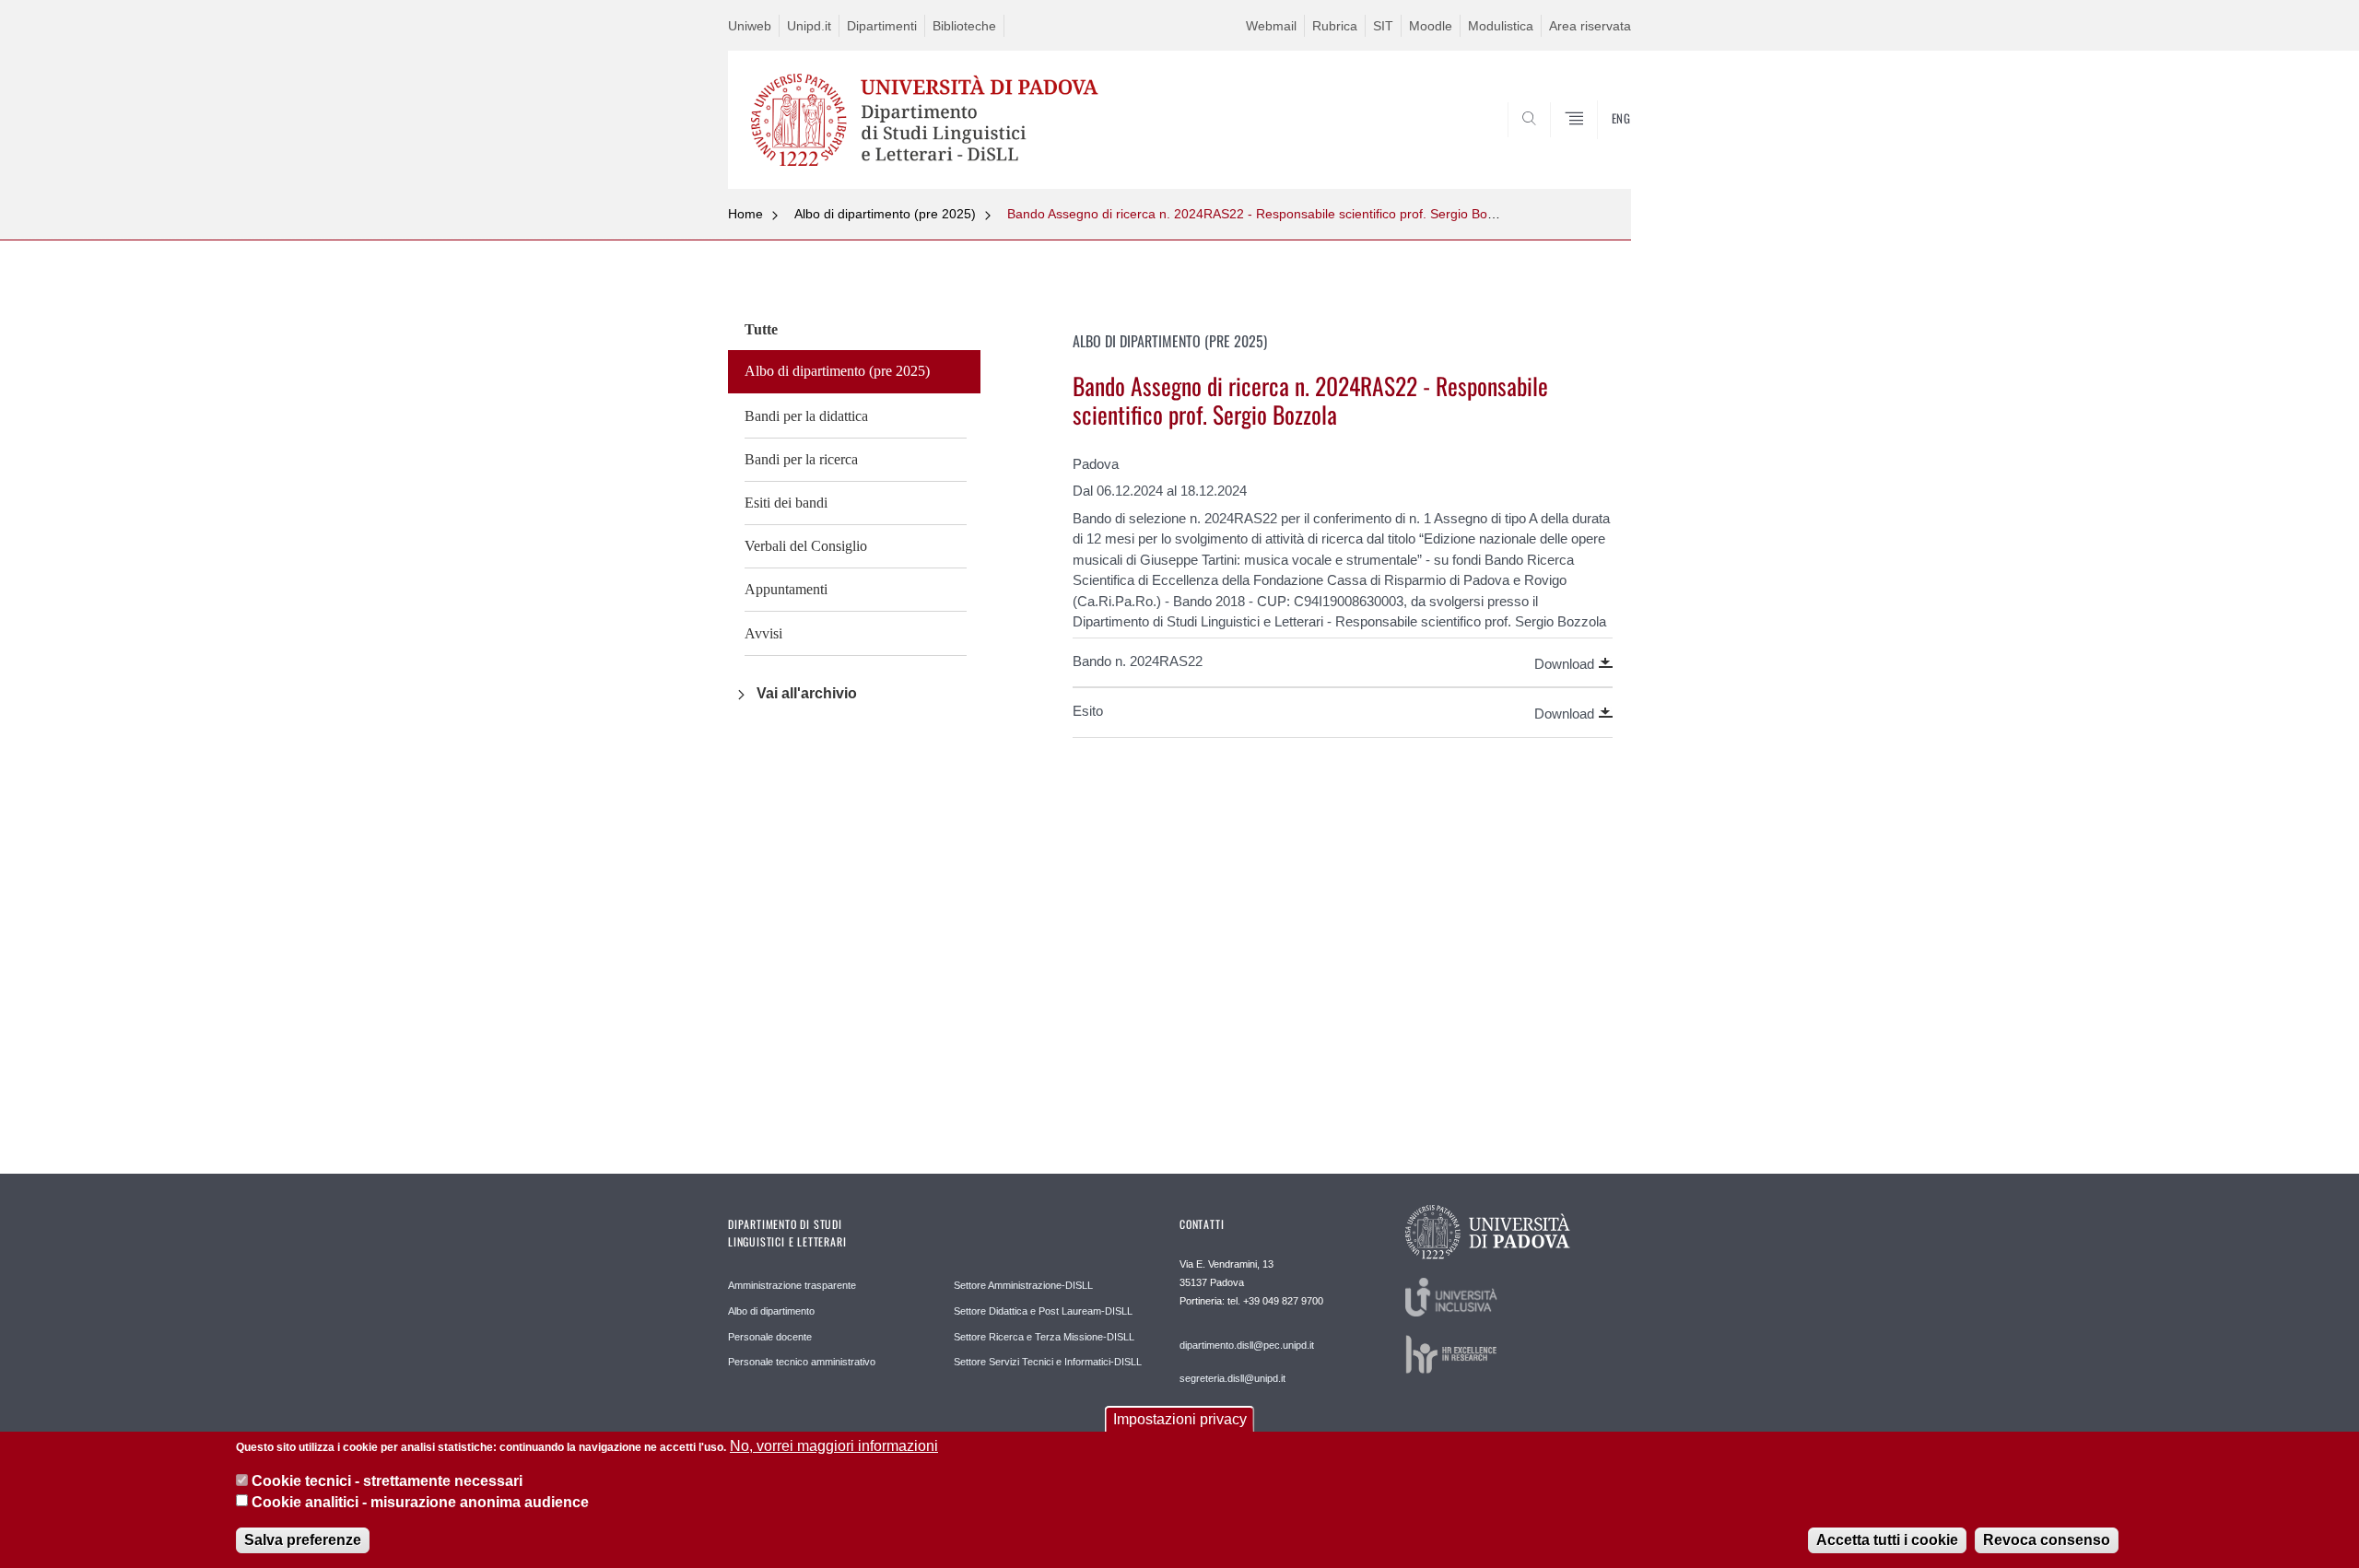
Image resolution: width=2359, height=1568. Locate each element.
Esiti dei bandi (786, 503)
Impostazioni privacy (1180, 1419)
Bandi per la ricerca (801, 459)
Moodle (1431, 26)
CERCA (1602, 145)
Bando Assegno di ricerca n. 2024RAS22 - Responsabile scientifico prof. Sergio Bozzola (1262, 214)
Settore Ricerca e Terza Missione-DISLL (1044, 1337)
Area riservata (1590, 26)
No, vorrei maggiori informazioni (834, 1446)
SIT (1383, 26)
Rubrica (1335, 26)
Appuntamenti (786, 589)
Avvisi (763, 633)
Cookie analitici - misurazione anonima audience (420, 1502)
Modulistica (1501, 26)
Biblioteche (964, 26)
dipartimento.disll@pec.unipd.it (1247, 1345)
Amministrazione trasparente (792, 1285)
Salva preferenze (303, 1540)
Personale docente (770, 1337)
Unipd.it (809, 26)
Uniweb (750, 26)
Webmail (1271, 26)
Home (745, 214)
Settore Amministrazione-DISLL (1023, 1285)
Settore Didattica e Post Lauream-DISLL (1043, 1311)
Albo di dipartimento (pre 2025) (885, 214)
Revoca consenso (2047, 1540)
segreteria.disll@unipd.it (1232, 1378)
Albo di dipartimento (771, 1311)
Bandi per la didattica (806, 416)
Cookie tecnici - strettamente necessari (387, 1481)
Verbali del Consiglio (806, 546)
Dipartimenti (882, 26)
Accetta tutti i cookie (1887, 1540)
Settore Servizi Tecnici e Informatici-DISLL (1048, 1362)
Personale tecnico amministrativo (802, 1362)
